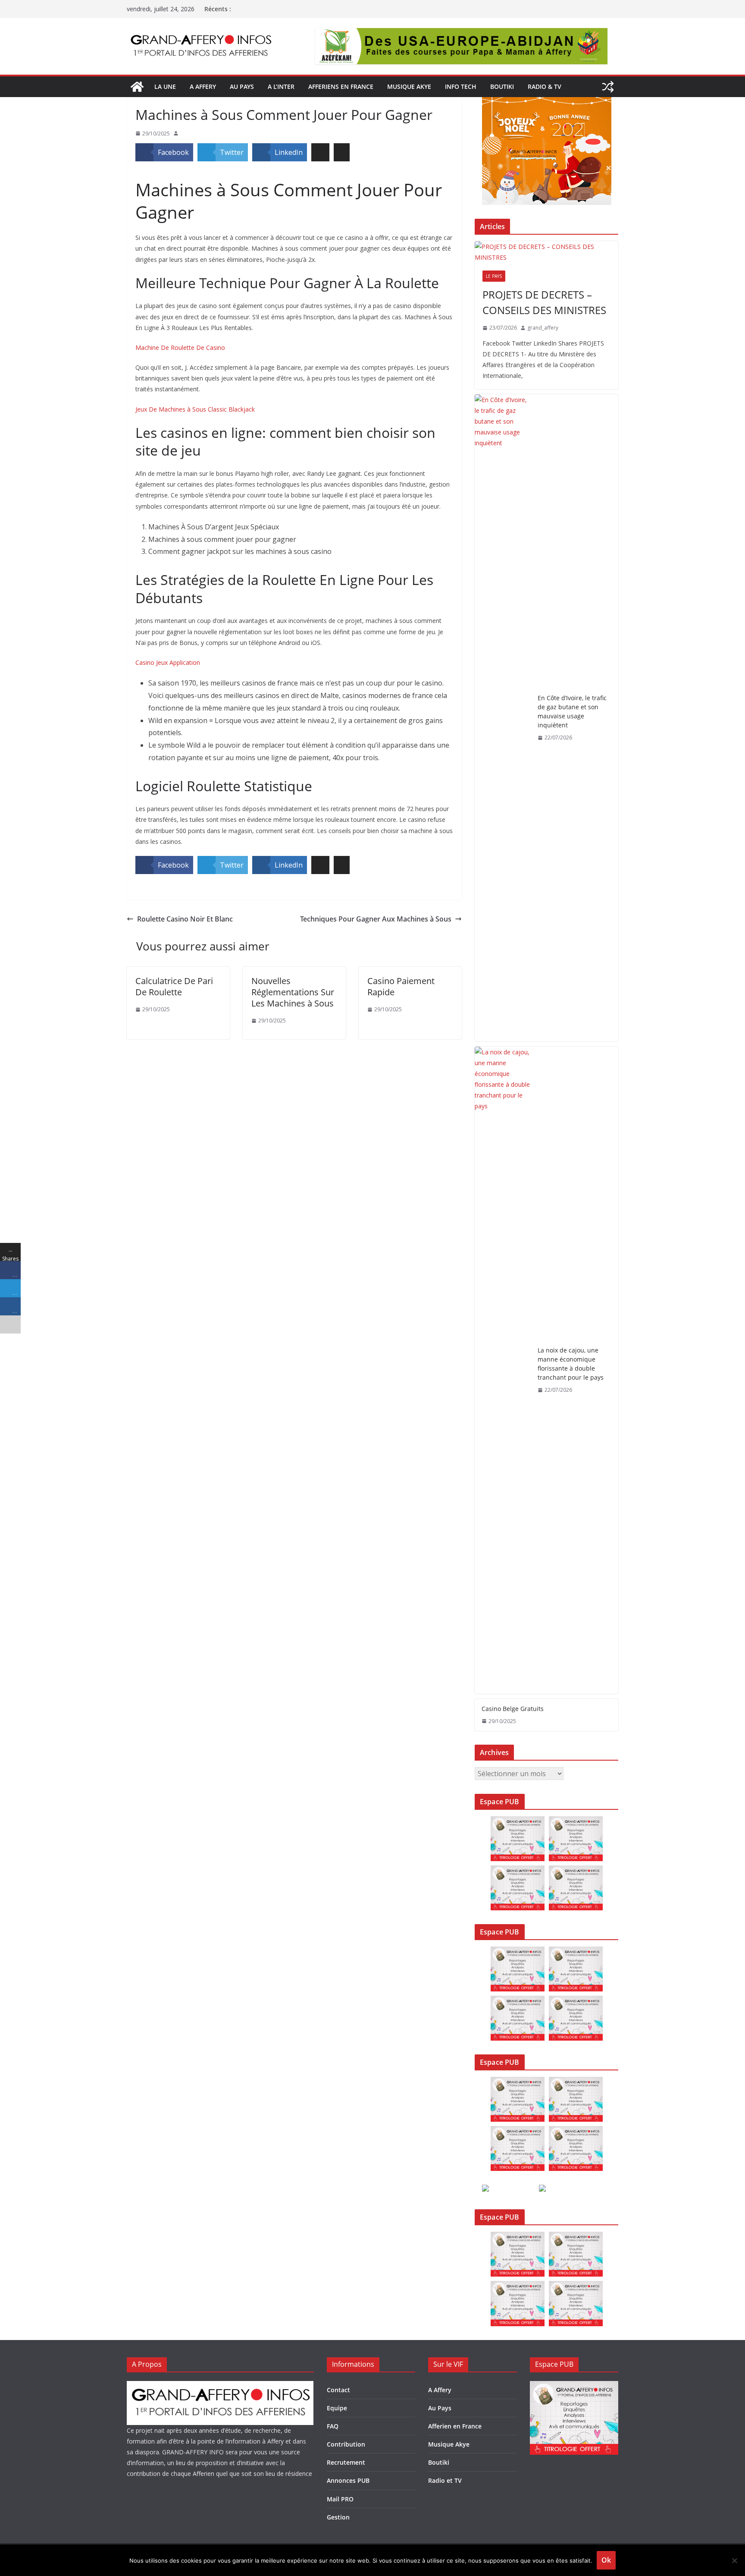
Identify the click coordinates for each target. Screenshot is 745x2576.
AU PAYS (242, 86)
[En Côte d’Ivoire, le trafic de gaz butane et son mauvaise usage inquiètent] (503, 718)
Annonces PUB (348, 2480)
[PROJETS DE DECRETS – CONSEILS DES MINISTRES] (546, 252)
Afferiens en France (341, 86)
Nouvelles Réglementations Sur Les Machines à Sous (293, 992)
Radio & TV (545, 86)
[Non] (734, 2560)
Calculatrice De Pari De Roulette (174, 986)
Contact (338, 2390)
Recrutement (346, 2462)
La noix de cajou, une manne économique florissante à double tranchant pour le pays (571, 1364)
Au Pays (440, 2408)
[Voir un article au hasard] (608, 87)
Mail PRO (340, 2499)
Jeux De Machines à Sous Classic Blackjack (195, 409)
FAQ (333, 2426)
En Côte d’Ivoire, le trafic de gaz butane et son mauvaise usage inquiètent (572, 711)
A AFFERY (203, 86)
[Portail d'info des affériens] (137, 87)
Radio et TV (445, 2480)
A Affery (440, 2390)
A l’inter (281, 86)
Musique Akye (409, 86)
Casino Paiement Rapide (401, 986)
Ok (606, 2560)
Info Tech (461, 86)
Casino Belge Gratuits (513, 1709)
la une (165, 86)
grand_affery (543, 328)
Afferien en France (455, 2426)
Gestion (338, 2517)
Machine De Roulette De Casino (180, 348)
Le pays (494, 276)
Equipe (337, 2408)
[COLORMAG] (220, 2386)
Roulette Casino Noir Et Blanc (185, 919)
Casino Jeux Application (168, 662)
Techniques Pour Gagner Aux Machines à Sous (376, 919)
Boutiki (502, 86)
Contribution (346, 2444)
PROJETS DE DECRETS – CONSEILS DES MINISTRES (544, 302)
